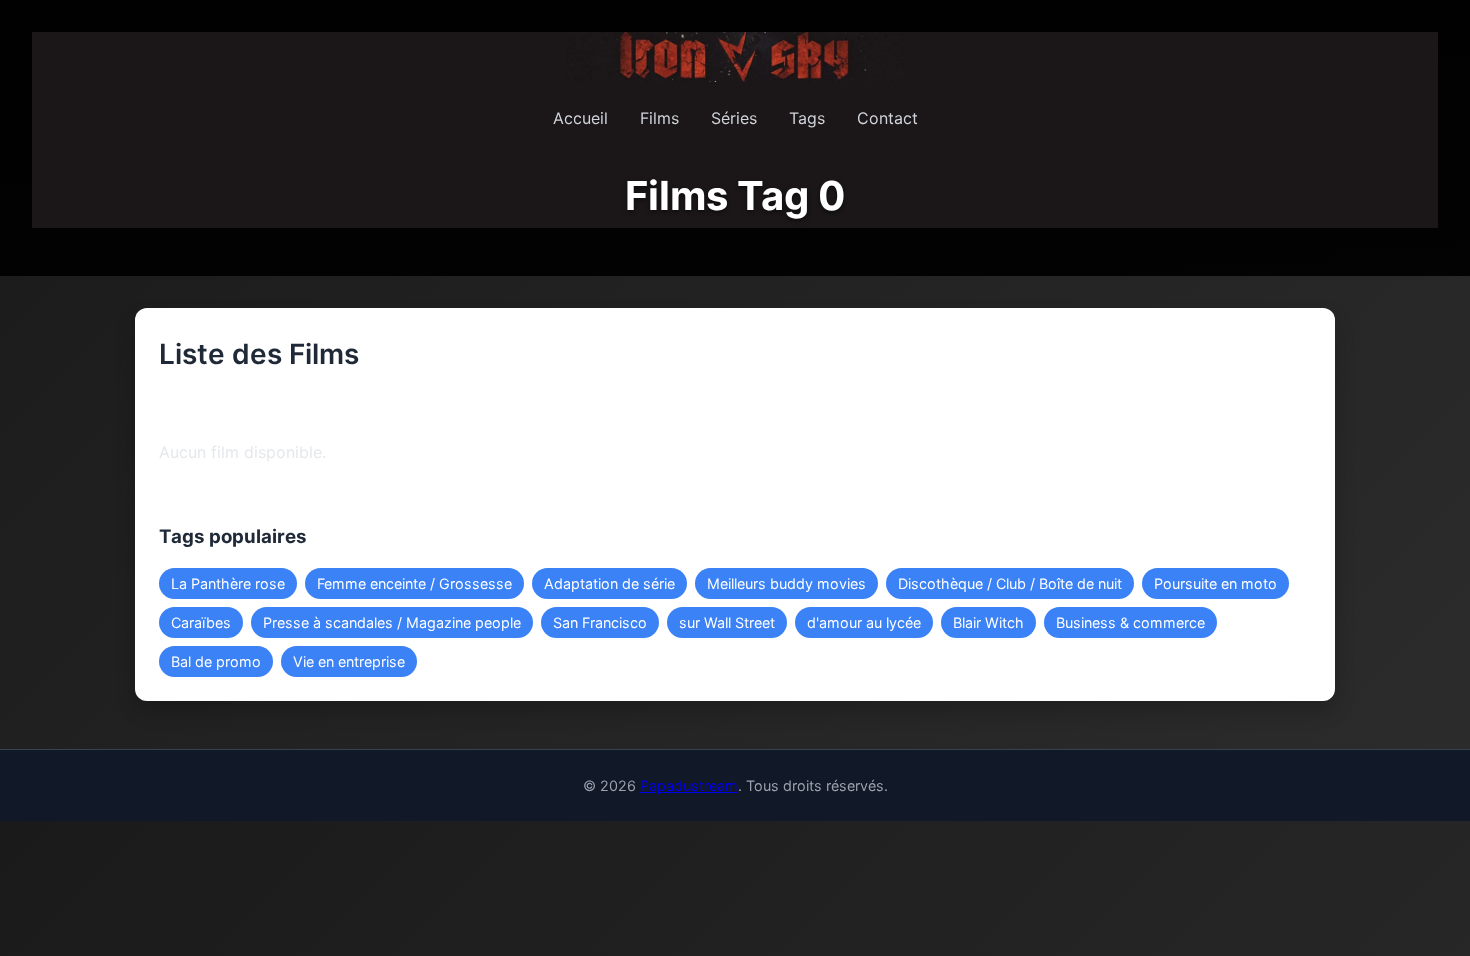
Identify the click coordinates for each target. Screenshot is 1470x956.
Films (659, 118)
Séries (734, 118)
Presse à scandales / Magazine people (392, 622)
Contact (887, 118)
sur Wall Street (727, 622)
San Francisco (600, 622)
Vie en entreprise (349, 661)
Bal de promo (216, 661)
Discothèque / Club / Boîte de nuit (1010, 583)
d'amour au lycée (864, 622)
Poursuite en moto (1215, 583)
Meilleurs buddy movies (786, 583)
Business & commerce (1130, 622)
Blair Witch (988, 622)
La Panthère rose (228, 583)
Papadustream (689, 785)
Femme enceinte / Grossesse (414, 583)
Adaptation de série (609, 583)
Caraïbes (201, 622)
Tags (807, 118)
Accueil (580, 118)
